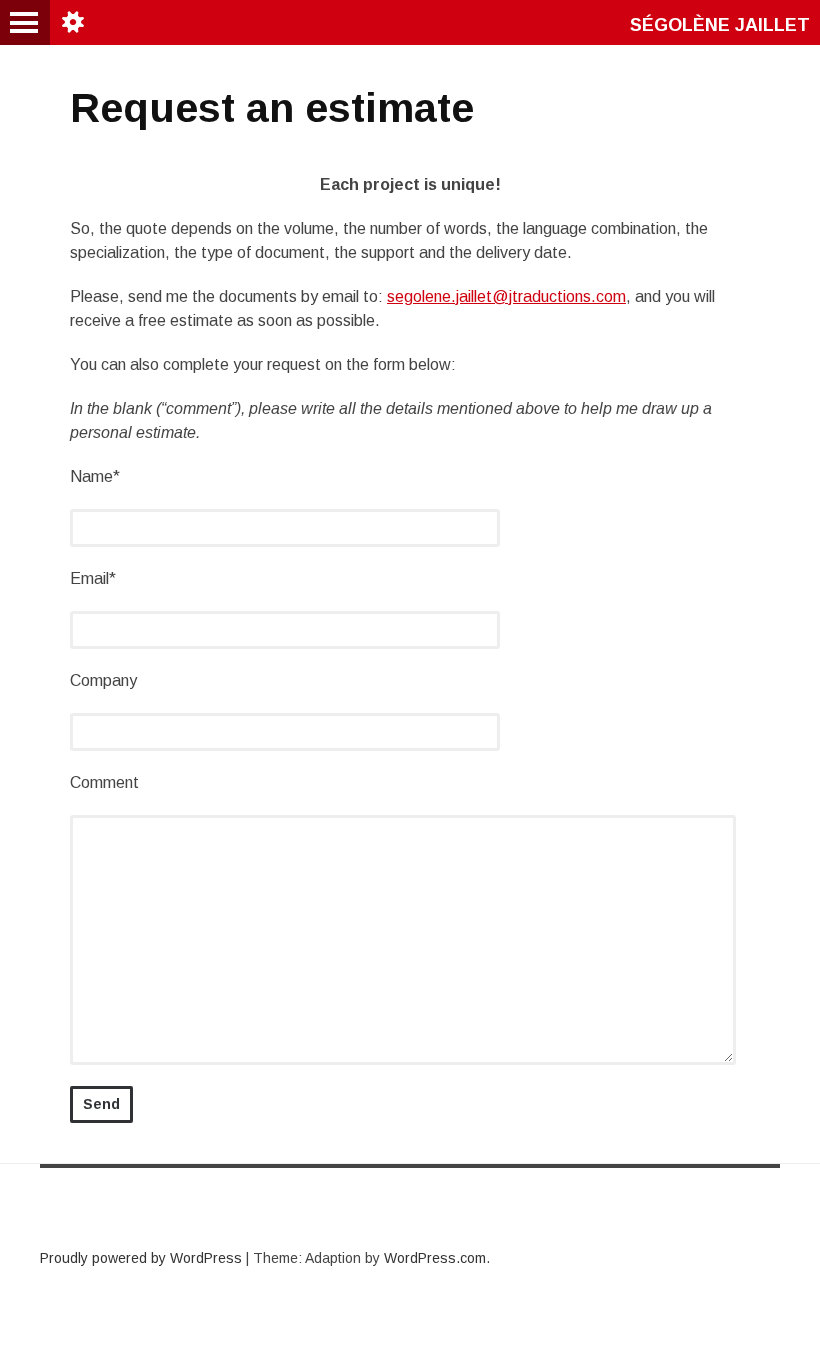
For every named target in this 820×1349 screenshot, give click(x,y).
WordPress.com (435, 1258)
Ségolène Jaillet (720, 25)
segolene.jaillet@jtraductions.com (506, 296)
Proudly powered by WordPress (141, 1258)
